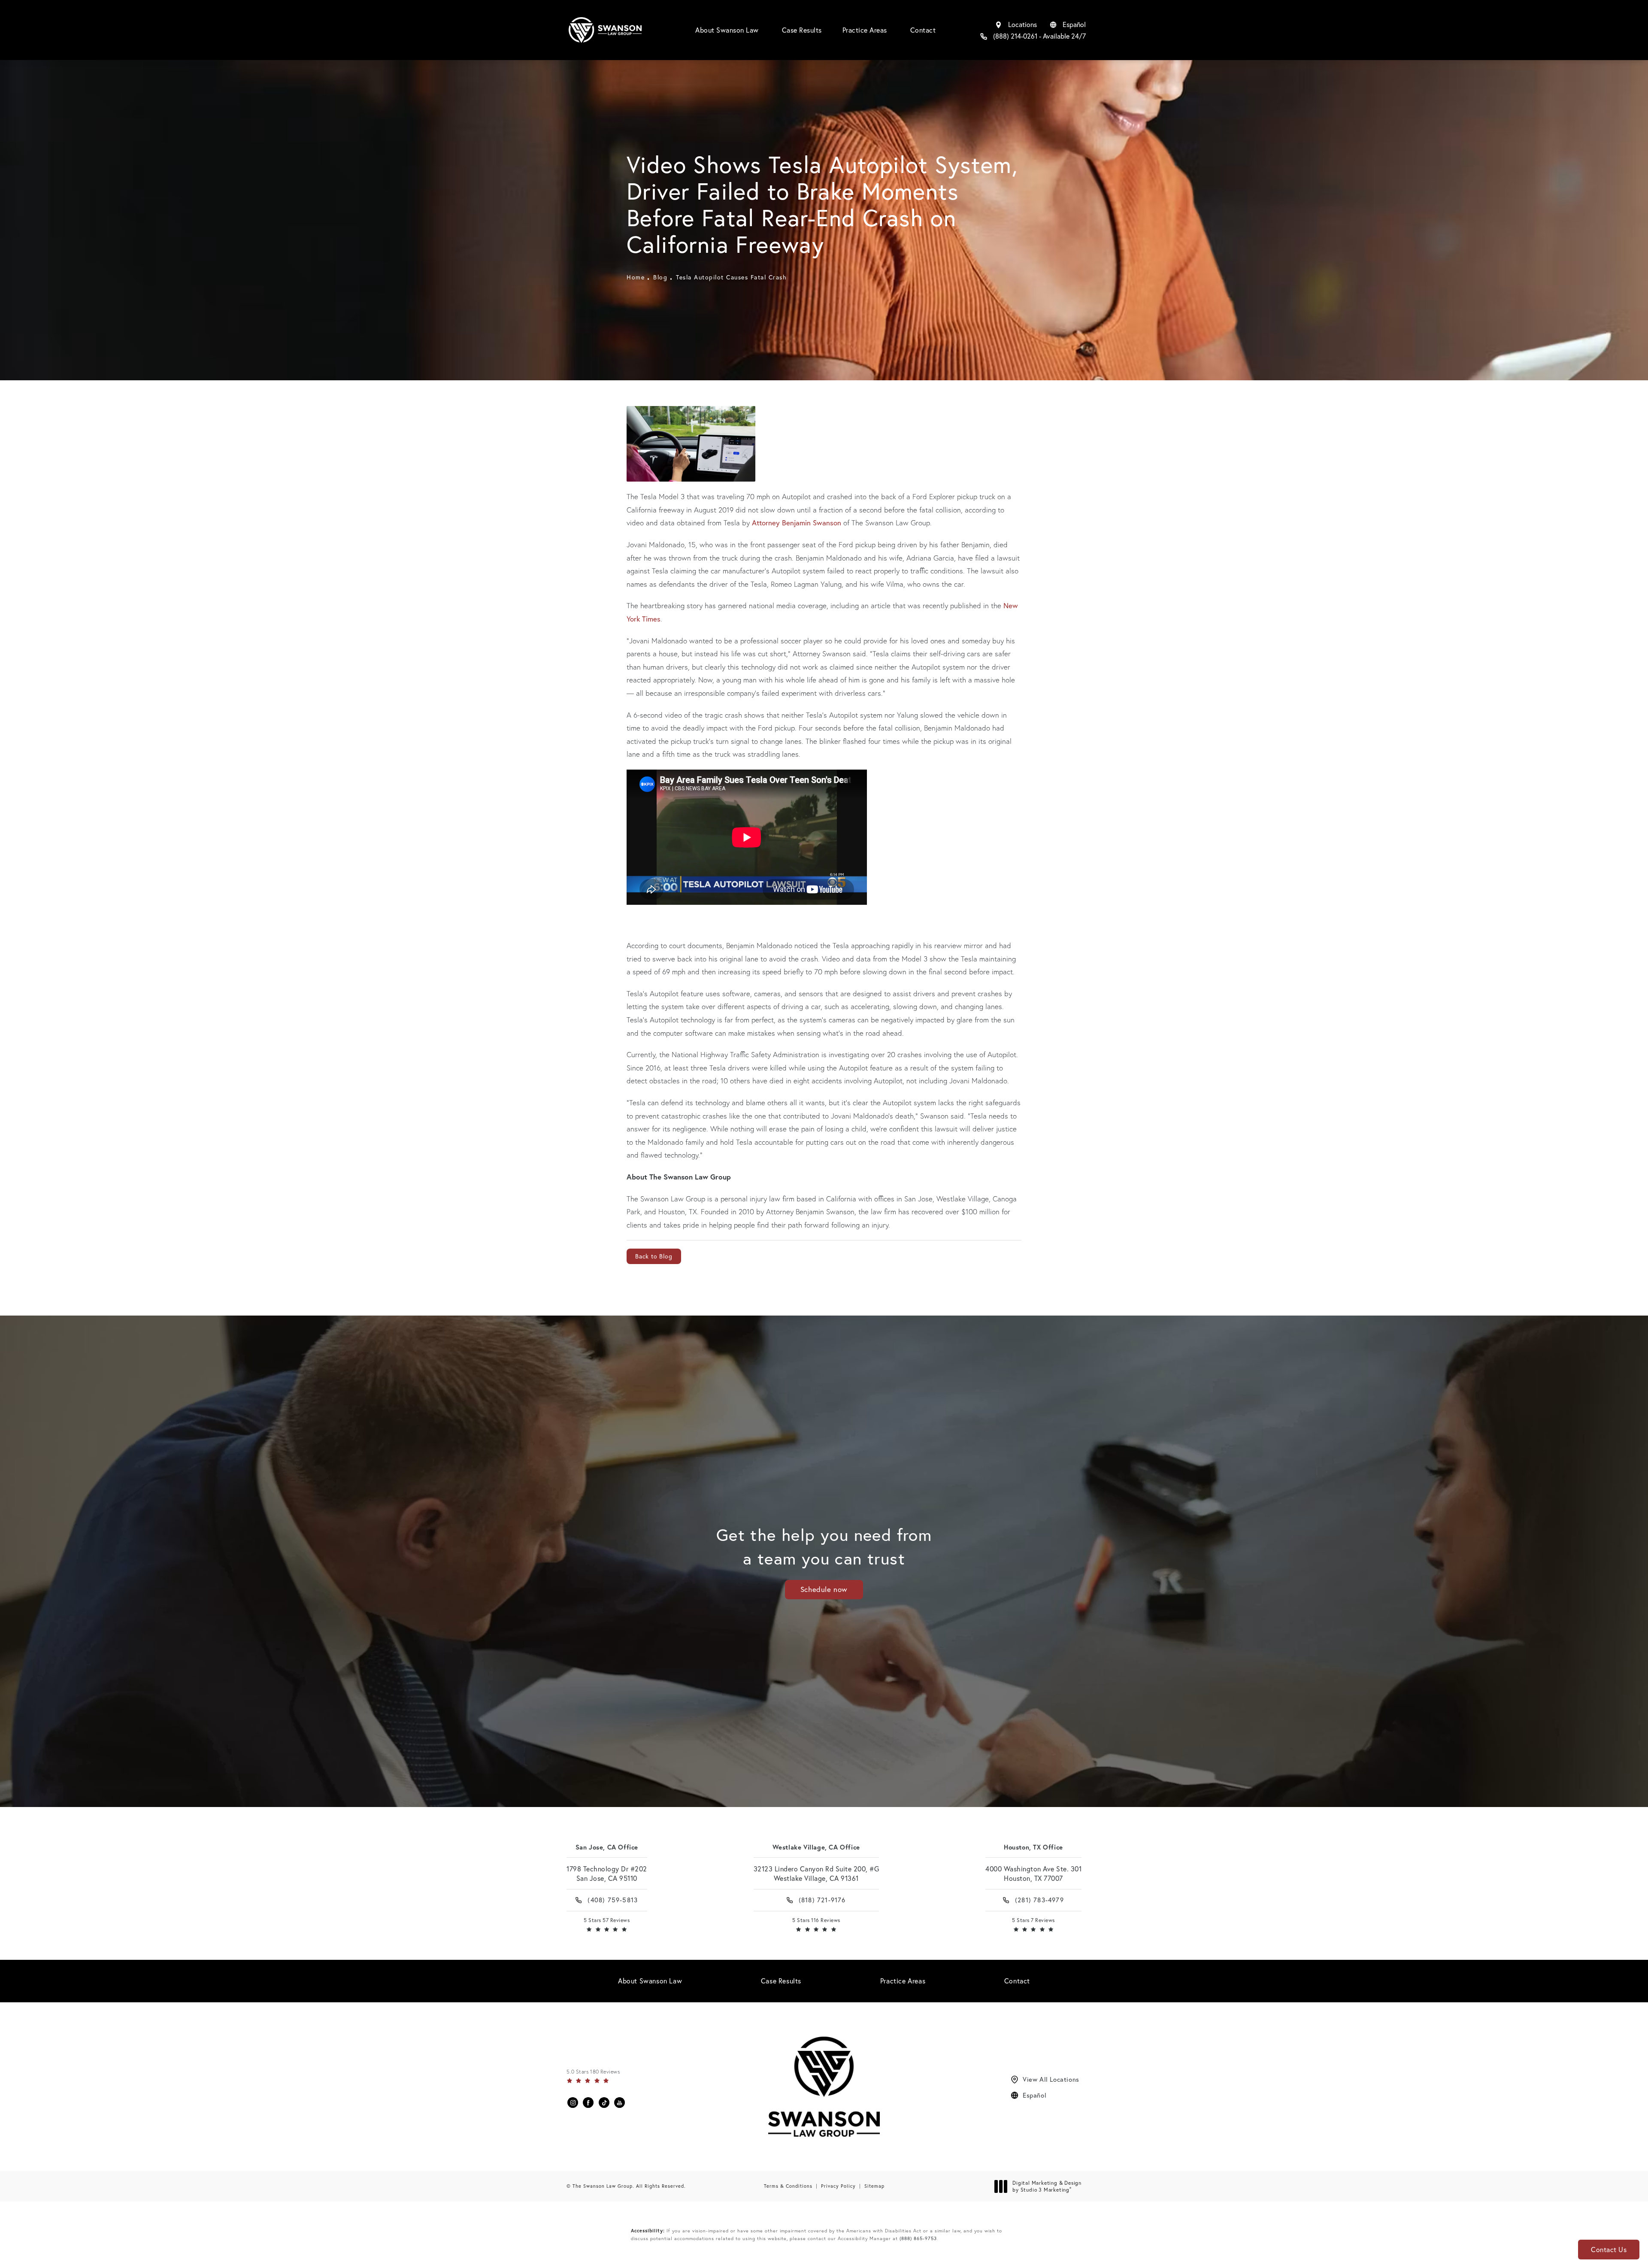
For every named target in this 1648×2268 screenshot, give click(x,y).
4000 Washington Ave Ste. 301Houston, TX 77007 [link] (1033, 1874)
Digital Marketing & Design (1047, 2186)
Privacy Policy (838, 2186)
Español (1074, 24)
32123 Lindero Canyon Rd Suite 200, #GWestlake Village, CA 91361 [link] (816, 1874)
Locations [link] (1022, 24)
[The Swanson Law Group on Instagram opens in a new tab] (573, 2103)
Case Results (802, 30)
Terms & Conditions (788, 2186)
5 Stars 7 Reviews (1033, 1920)
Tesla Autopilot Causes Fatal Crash (731, 277)
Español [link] (1035, 2095)
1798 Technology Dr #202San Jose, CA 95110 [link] (607, 1874)
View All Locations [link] (1051, 2079)
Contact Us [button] (1609, 2250)
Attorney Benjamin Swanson (797, 523)
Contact (923, 30)
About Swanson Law (727, 30)
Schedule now (824, 1589)
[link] (1033, 36)
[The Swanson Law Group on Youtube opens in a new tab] (620, 2103)
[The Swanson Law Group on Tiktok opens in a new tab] (604, 2103)
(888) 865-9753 (918, 2238)
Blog (660, 277)
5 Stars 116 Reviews (816, 1920)
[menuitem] (573, 2103)
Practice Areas (865, 30)
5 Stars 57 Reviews (607, 1920)
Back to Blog (654, 1256)
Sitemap (874, 2186)
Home (636, 277)
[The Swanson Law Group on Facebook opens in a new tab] (588, 2103)
